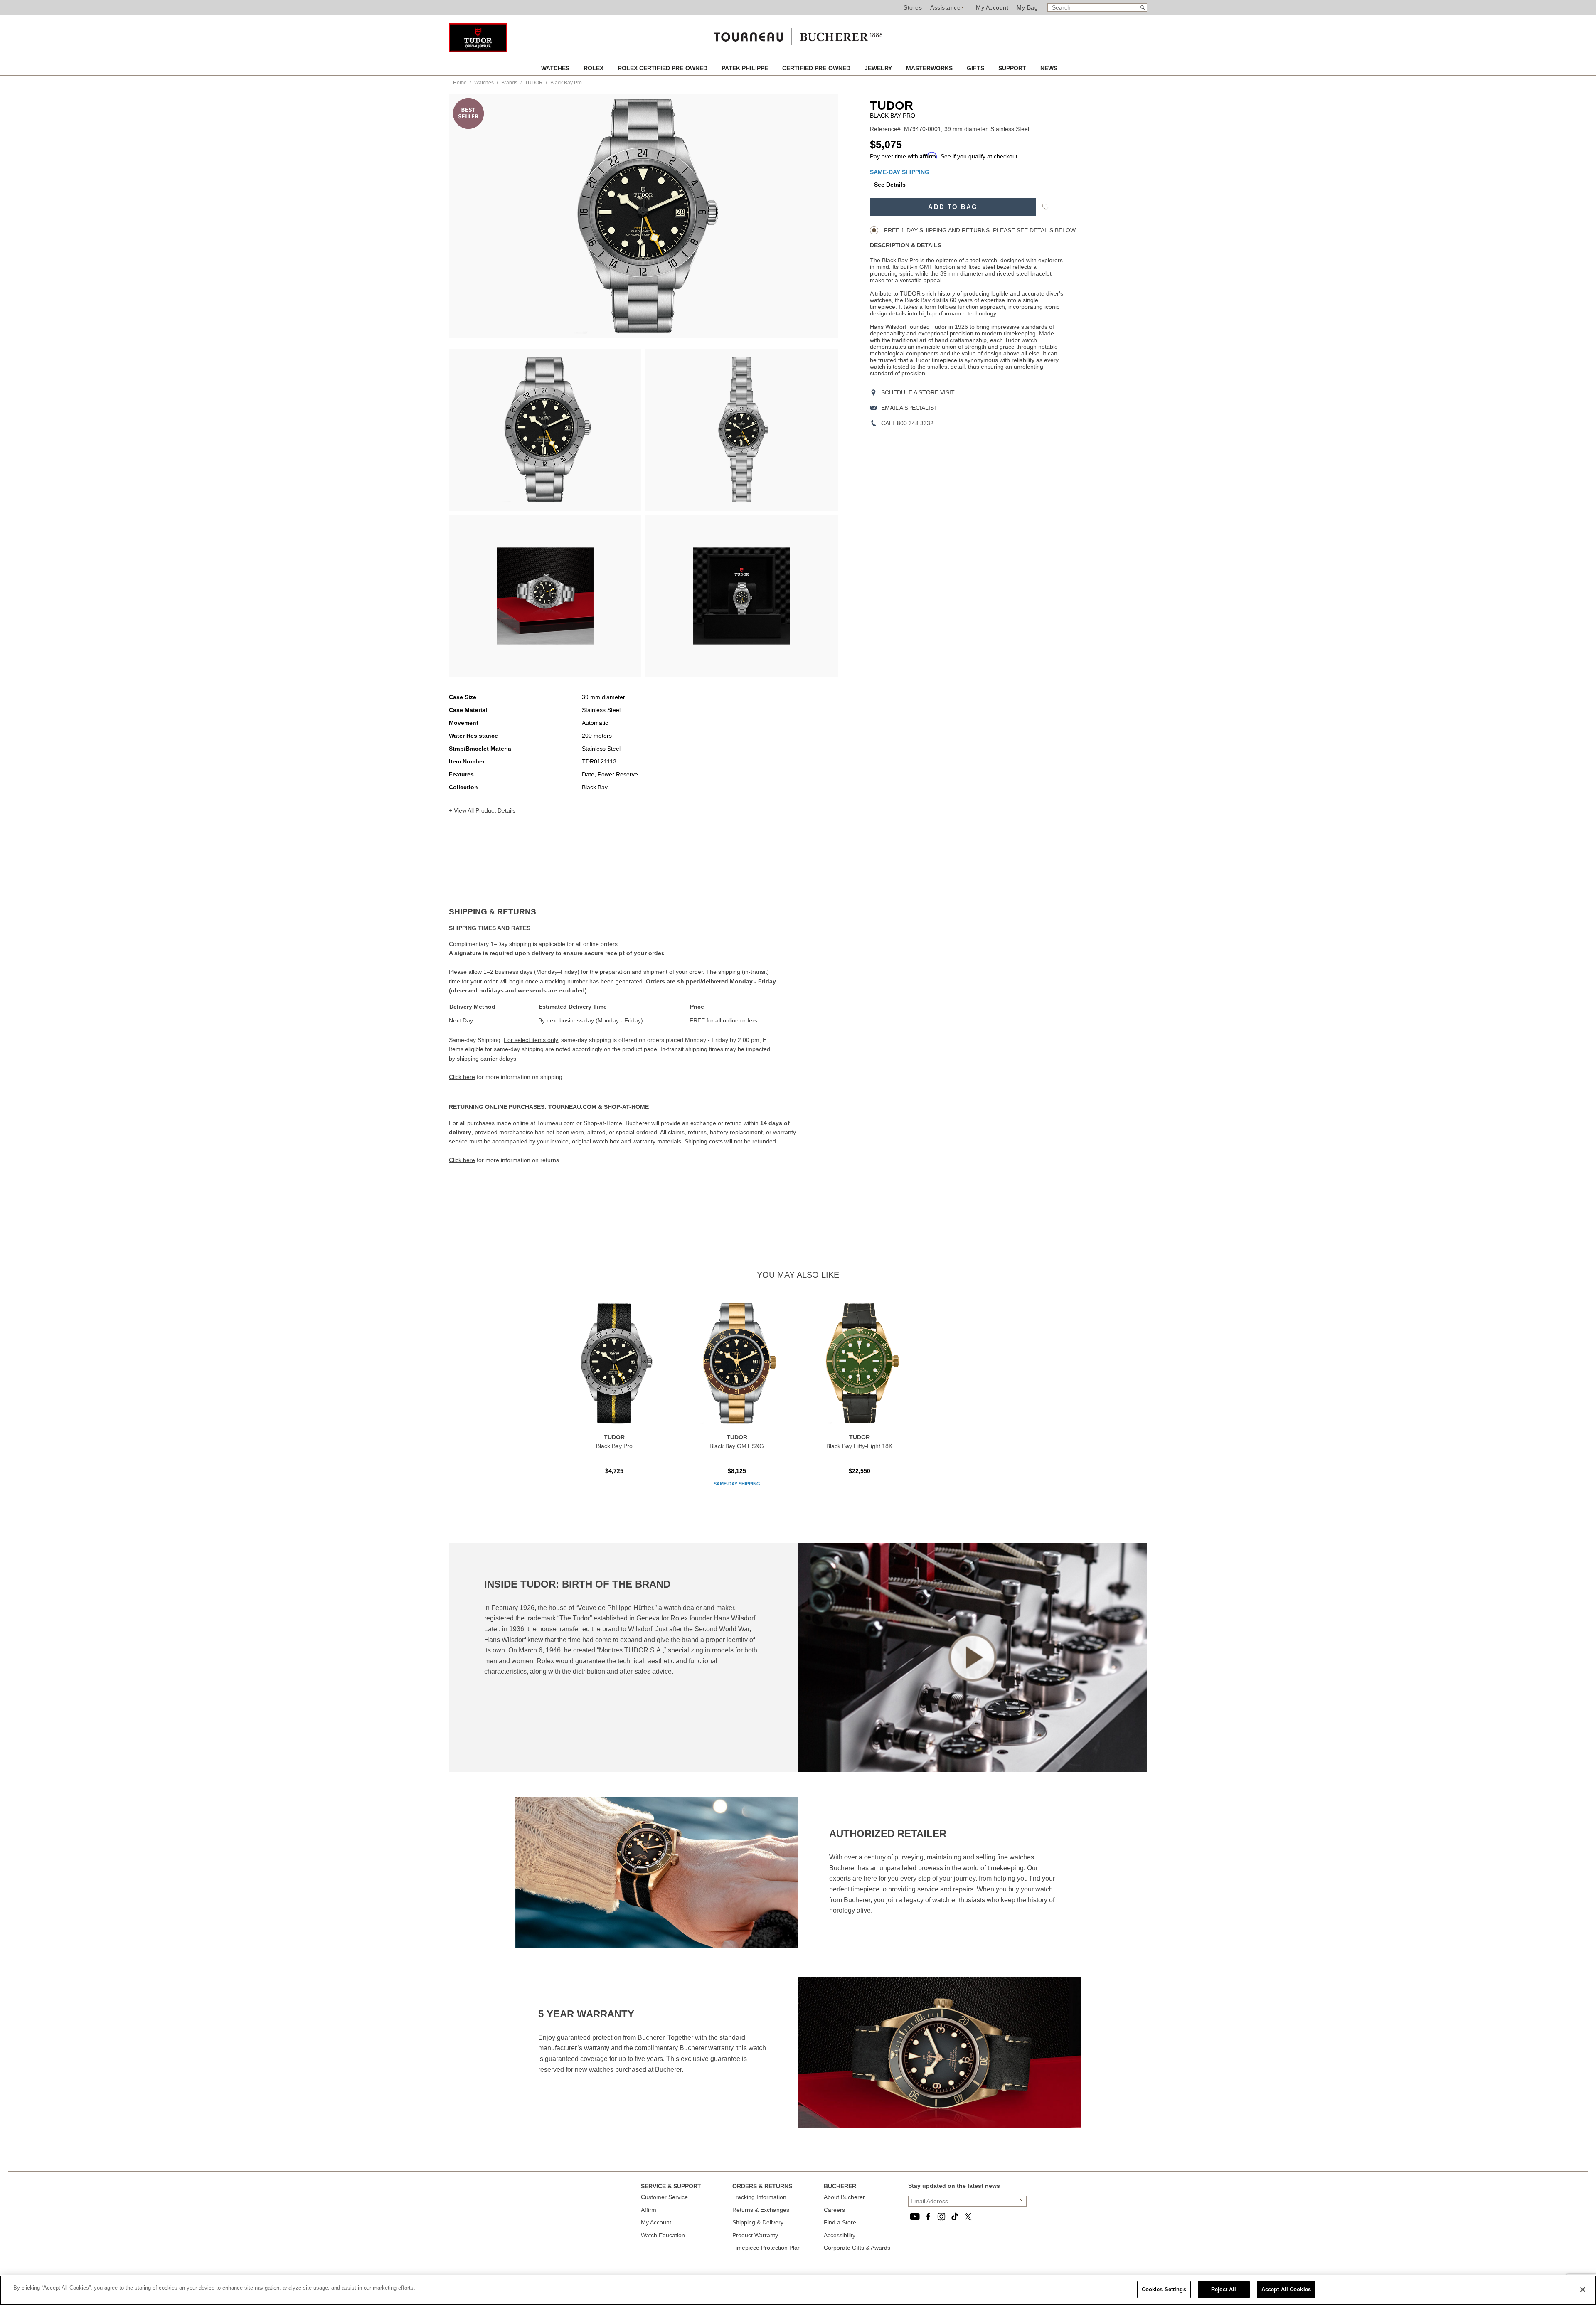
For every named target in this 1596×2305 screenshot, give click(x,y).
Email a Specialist (909, 408)
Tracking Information (759, 2197)
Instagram (941, 2216)
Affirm (649, 2210)
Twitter (968, 2216)
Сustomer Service (664, 2197)
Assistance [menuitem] (945, 7)
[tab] (623, 912)
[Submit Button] (1021, 2201)
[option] (545, 430)
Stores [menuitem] (913, 7)
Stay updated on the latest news (954, 2186)
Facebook (928, 2216)
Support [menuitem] (1013, 68)
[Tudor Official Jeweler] (478, 50)
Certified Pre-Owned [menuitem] (817, 68)
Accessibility (840, 2235)
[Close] (1583, 2290)
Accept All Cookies (1286, 2289)
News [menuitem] (1049, 68)
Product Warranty (755, 2235)
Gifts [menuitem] (976, 68)
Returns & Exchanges (761, 2210)
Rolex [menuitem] (594, 68)
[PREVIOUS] (470, 216)
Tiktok (955, 2216)
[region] (798, 2290)
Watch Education (663, 2235)
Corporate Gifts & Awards (857, 2248)
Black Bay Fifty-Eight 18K (859, 1446)
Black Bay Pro (614, 1446)
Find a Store (840, 2222)
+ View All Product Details (482, 810)
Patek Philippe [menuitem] (746, 68)
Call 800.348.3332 (907, 423)
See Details (890, 185)
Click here (462, 1077)
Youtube (915, 2216)
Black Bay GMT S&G (737, 1446)
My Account (992, 7)
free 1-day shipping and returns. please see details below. (980, 230)
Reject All (1224, 2289)
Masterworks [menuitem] (930, 68)
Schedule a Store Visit (918, 392)
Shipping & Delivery (758, 2222)
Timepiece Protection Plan (767, 2248)
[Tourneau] (798, 34)
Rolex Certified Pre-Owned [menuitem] (663, 68)
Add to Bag (953, 207)
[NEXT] (817, 216)
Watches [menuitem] (556, 68)
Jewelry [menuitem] (879, 68)
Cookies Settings (1164, 2289)
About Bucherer (844, 2197)
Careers (834, 2210)
